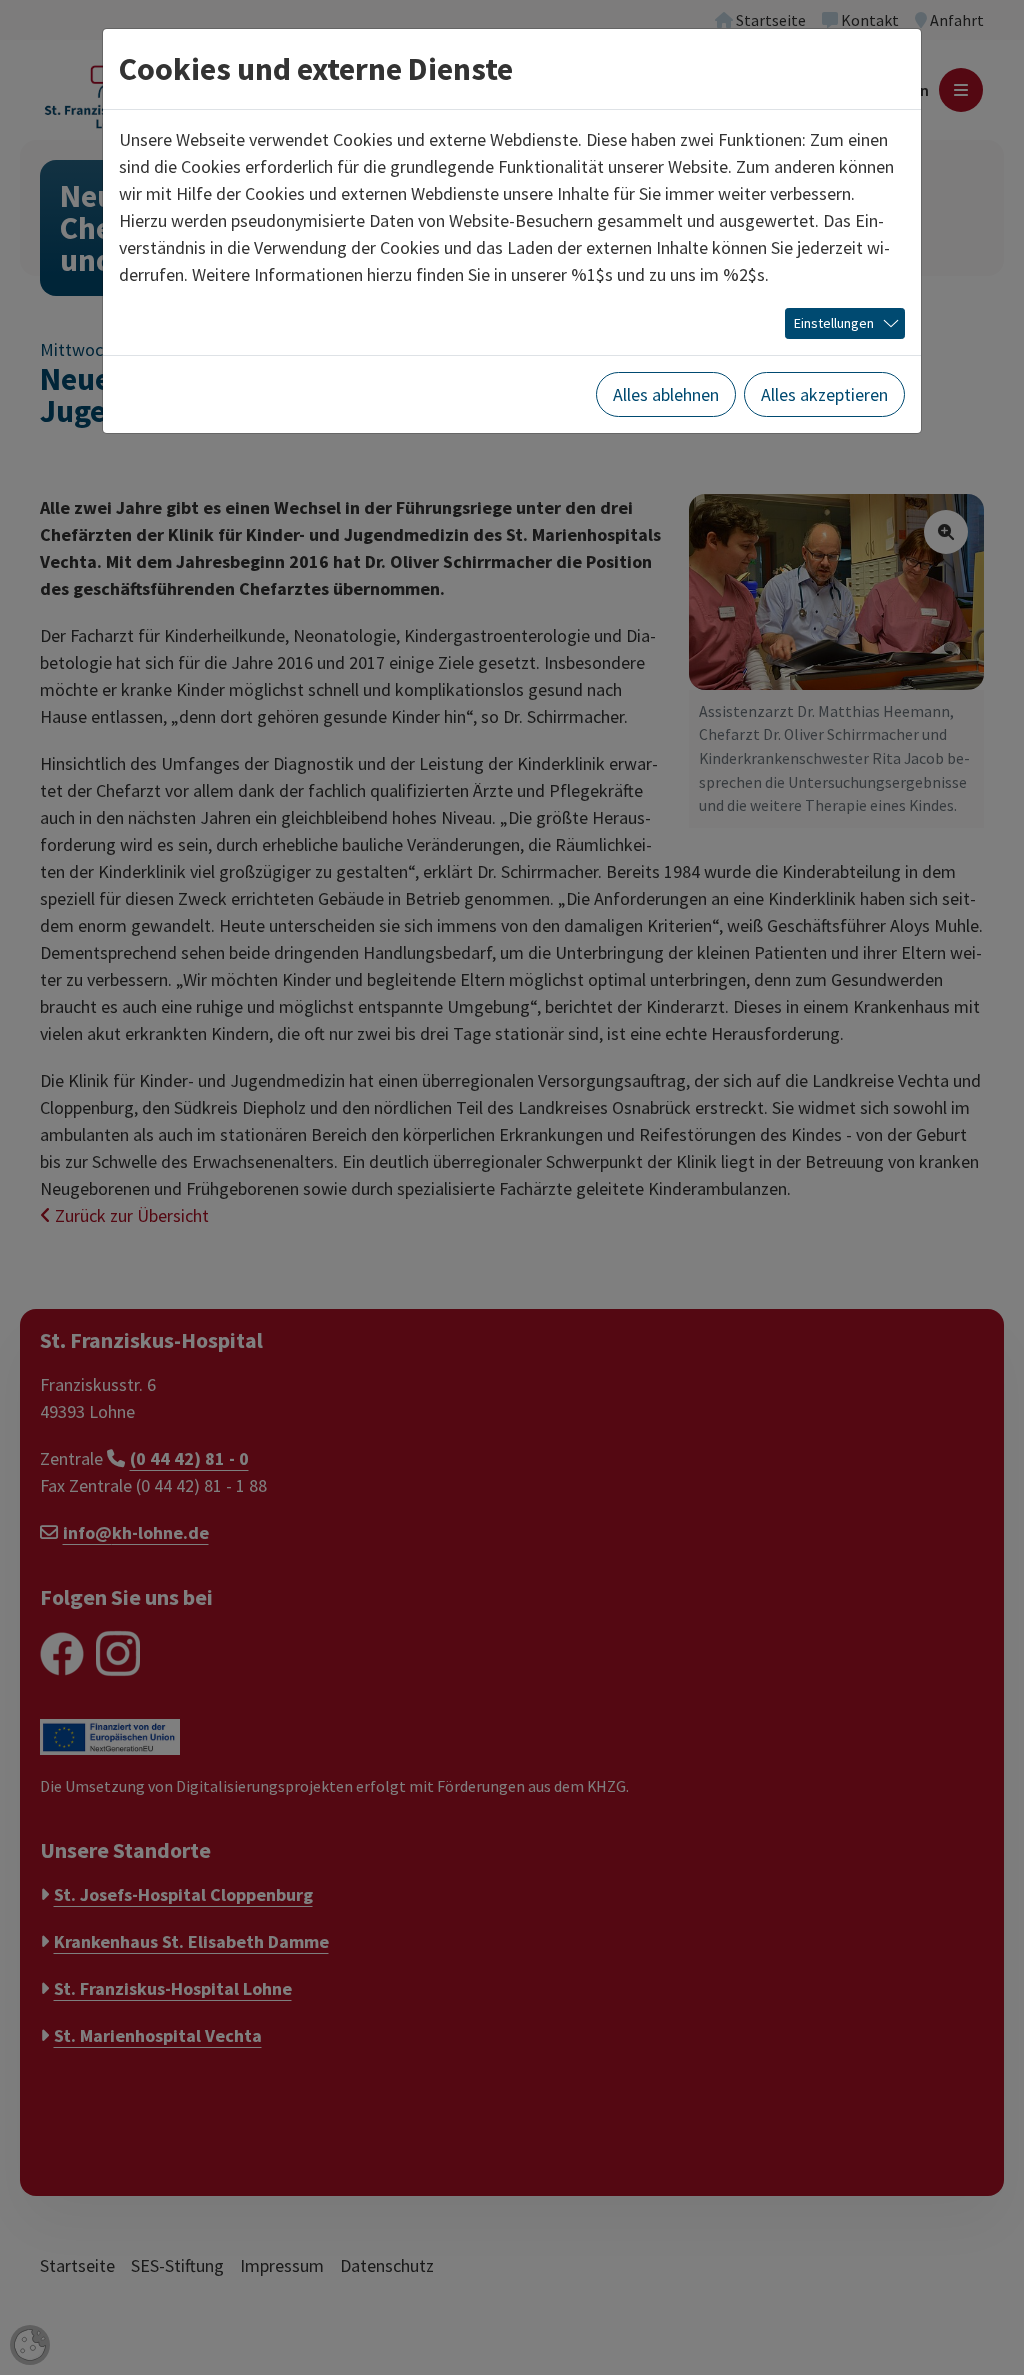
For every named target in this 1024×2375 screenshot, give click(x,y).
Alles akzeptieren (824, 394)
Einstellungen (834, 323)
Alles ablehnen (666, 394)
